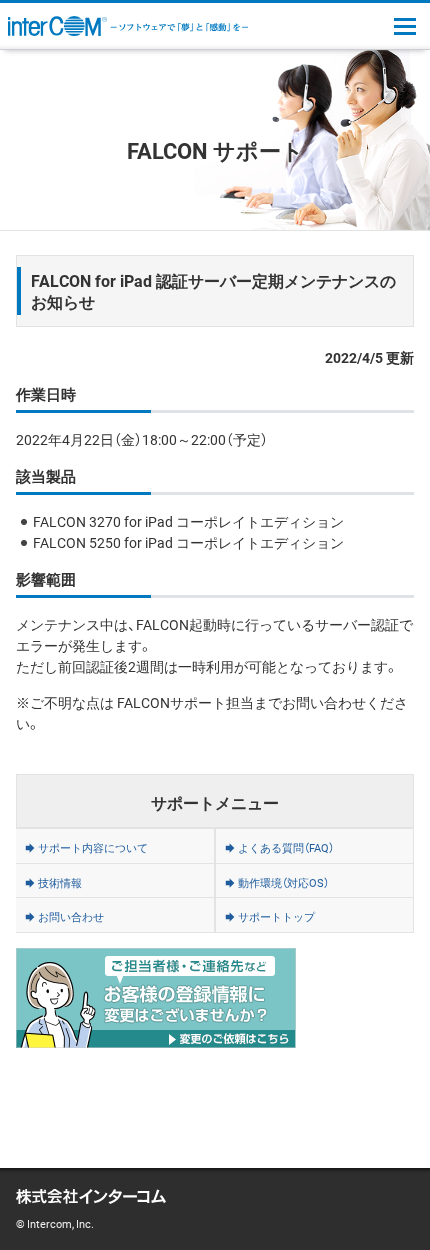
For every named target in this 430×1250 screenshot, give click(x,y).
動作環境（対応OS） (283, 882)
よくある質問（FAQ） (286, 847)
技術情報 (60, 882)
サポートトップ (276, 916)
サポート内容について (93, 847)
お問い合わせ (71, 916)
